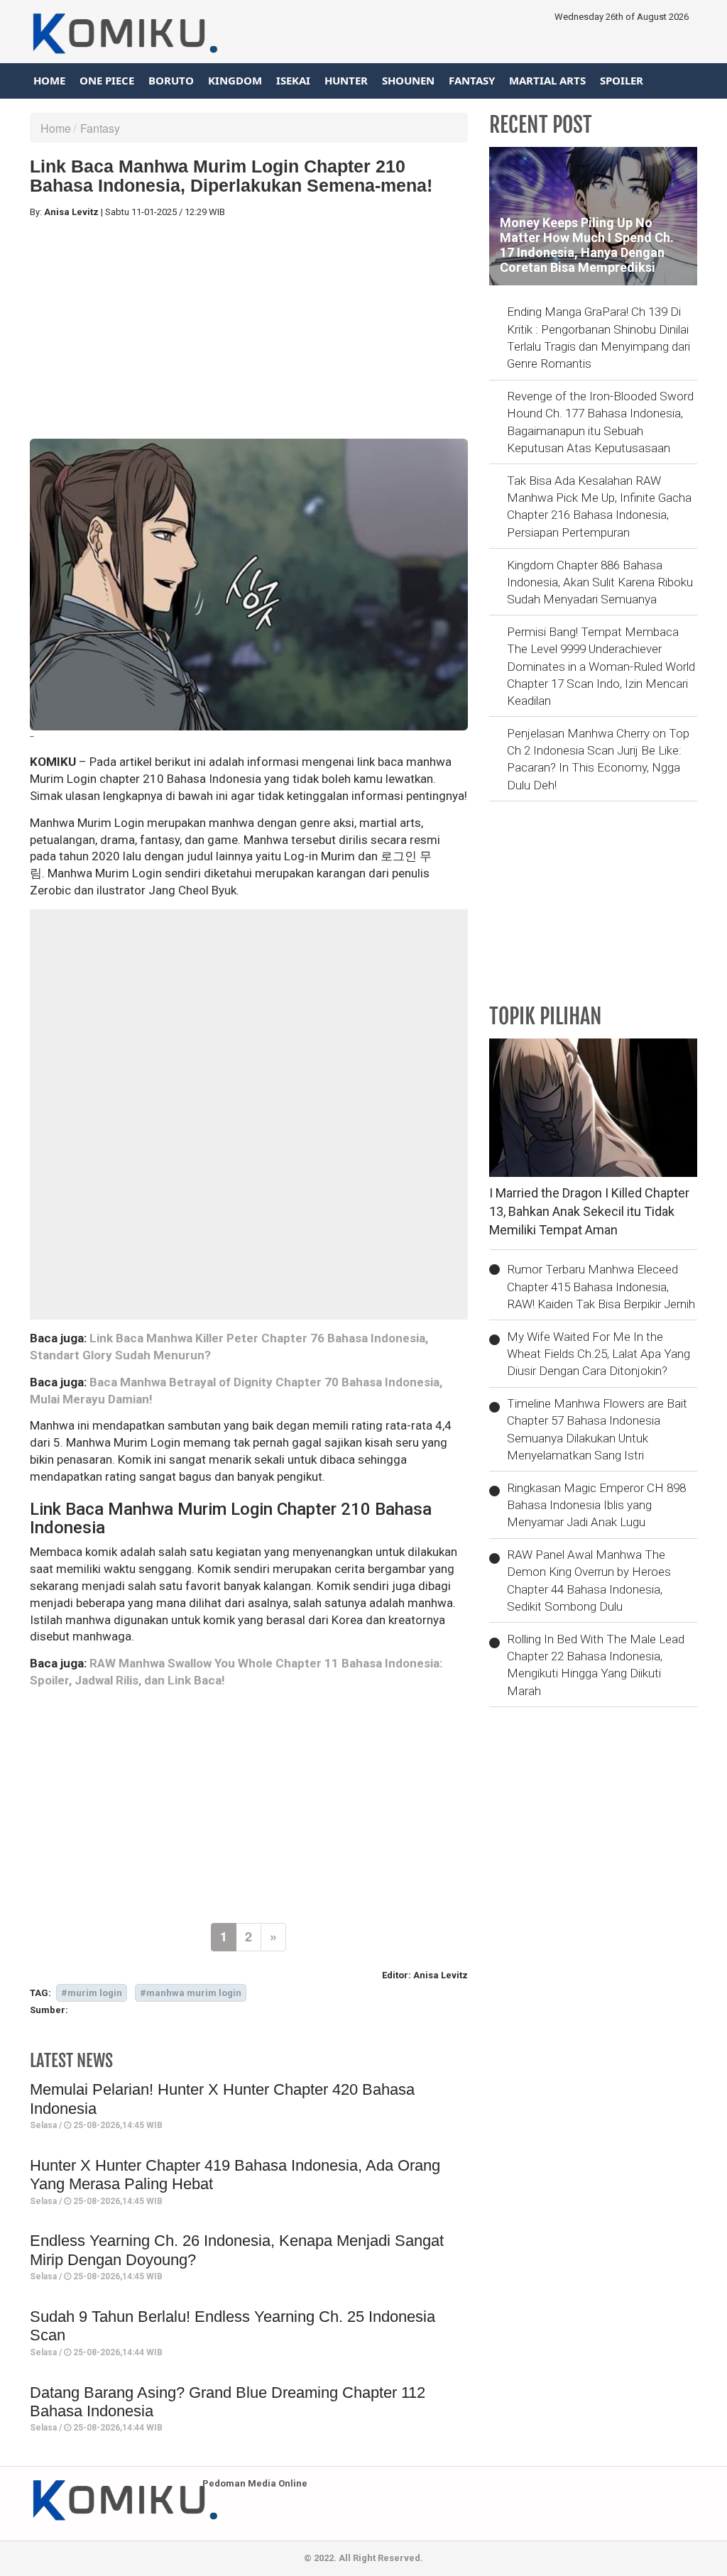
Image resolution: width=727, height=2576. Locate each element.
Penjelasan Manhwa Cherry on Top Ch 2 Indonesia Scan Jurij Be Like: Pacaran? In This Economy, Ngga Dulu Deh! (598, 759)
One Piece (107, 80)
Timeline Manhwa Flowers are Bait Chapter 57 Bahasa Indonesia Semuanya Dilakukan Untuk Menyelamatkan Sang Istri (597, 1429)
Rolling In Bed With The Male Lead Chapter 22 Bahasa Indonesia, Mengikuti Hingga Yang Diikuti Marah (596, 1665)
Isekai (293, 80)
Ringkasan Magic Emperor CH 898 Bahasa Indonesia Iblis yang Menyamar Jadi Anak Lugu (596, 1505)
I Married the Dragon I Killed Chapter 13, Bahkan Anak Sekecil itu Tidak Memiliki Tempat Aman (589, 1211)
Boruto (171, 80)
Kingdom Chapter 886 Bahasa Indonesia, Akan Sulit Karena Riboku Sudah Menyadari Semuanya (600, 582)
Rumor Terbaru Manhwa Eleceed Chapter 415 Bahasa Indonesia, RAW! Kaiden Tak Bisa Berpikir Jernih (601, 1287)
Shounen (408, 80)
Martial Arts (547, 80)
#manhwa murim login (191, 1993)
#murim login (92, 1993)
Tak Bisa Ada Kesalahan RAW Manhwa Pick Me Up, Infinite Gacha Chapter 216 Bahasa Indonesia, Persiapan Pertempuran (599, 506)
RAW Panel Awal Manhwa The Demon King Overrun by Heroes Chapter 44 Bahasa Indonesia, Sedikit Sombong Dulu (589, 1580)
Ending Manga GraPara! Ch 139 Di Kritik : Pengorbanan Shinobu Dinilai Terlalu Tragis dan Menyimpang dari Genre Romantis (598, 338)
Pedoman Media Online (255, 2483)
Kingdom (235, 80)
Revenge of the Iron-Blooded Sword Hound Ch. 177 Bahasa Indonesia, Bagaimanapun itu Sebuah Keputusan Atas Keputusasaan (600, 422)
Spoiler (622, 80)
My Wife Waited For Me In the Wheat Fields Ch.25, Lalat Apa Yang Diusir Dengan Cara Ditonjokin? (598, 1354)
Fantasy (472, 80)
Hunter (346, 80)
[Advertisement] (249, 329)
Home (49, 80)
